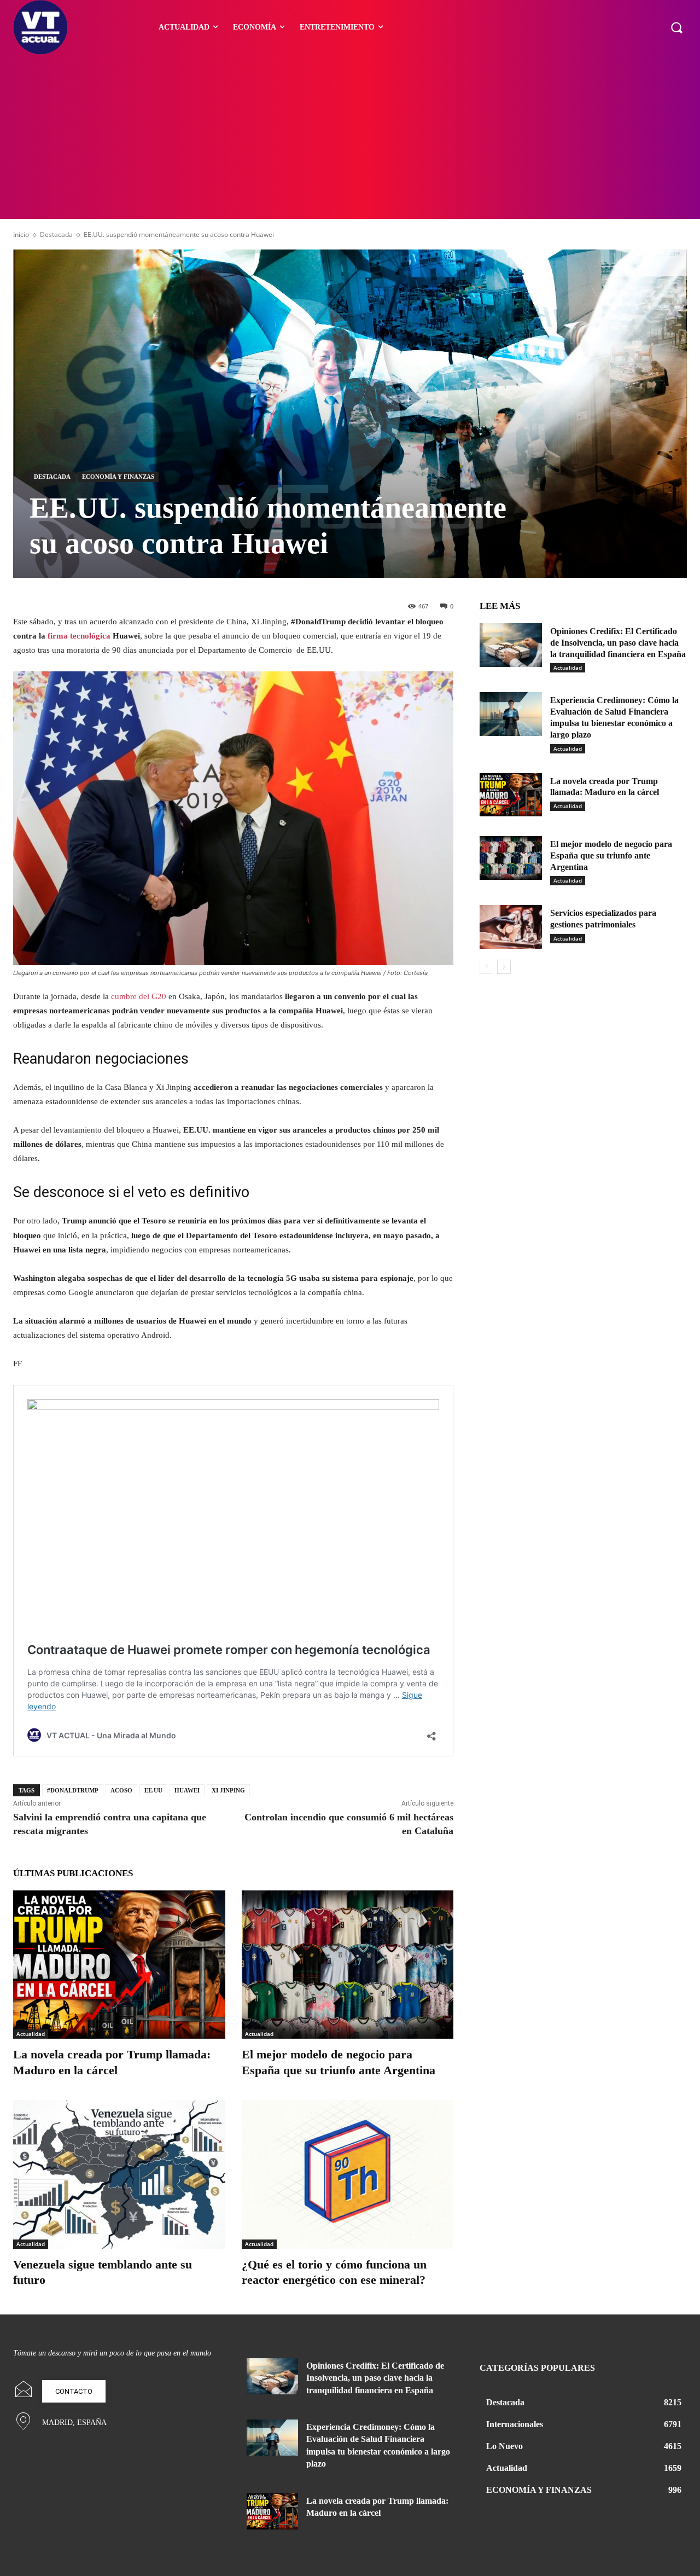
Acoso (121, 1790)
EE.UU (153, 1790)
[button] (676, 27)
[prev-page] (486, 967)
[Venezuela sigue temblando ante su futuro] (119, 2174)
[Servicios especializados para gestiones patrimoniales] (511, 927)
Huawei (187, 1790)
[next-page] (504, 967)
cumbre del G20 (139, 996)
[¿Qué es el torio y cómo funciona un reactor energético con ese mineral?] (348, 2174)
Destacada (56, 234)
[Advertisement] (350, 137)
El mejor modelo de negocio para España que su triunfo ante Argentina (611, 855)
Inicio (21, 234)
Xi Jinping (228, 1790)
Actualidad (31, 2034)
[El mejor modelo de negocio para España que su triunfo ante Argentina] (348, 1965)
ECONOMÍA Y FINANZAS (118, 477)
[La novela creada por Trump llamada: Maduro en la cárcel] (119, 1965)
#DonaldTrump (73, 1790)
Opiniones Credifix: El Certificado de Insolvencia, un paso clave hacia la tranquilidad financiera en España (618, 643)
